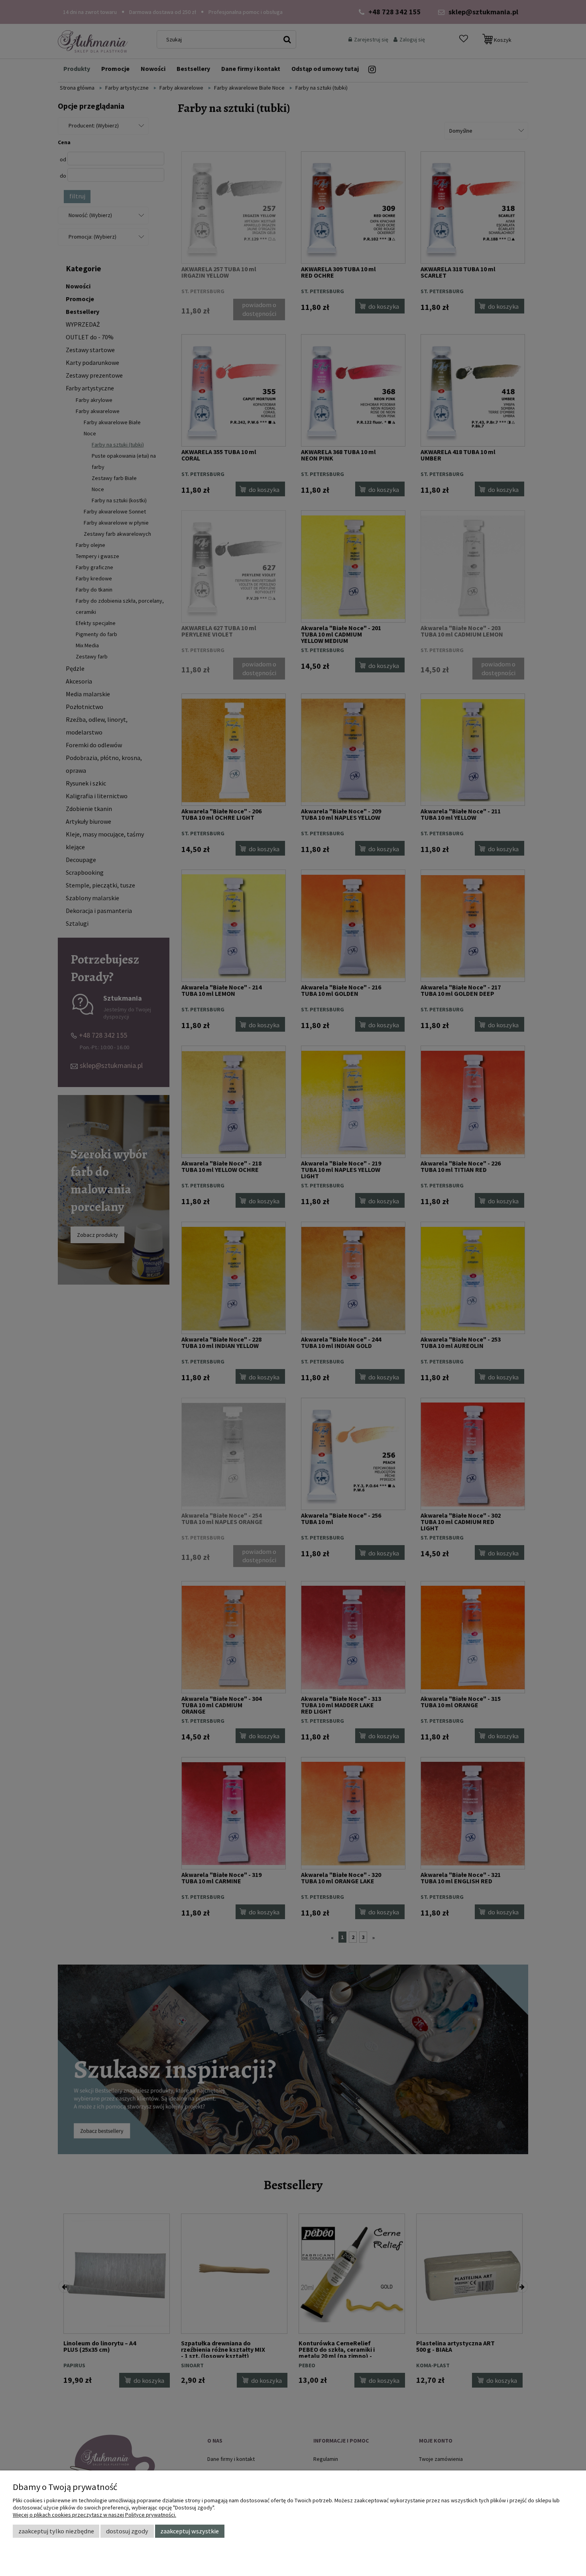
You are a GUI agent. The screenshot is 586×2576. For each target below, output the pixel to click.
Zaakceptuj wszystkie (190, 2531)
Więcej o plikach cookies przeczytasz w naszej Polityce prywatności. (94, 2515)
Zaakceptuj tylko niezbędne (56, 2531)
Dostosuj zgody (127, 2531)
